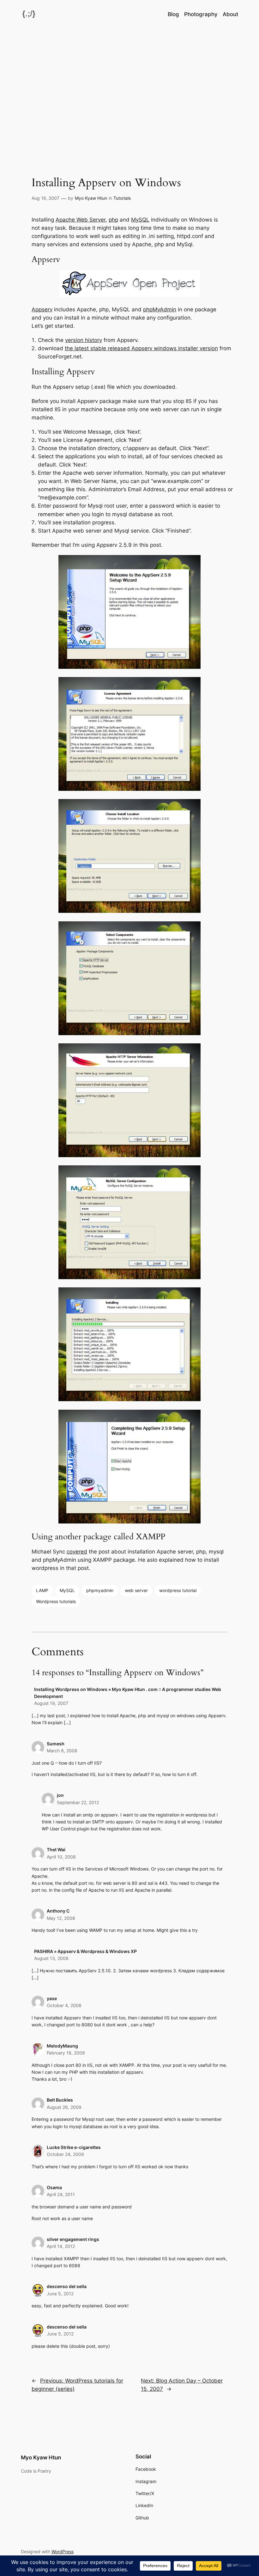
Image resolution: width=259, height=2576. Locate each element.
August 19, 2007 (51, 1703)
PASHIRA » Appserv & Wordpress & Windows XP (85, 1951)
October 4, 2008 (64, 2005)
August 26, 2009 (64, 2107)
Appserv (42, 309)
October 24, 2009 (65, 2154)
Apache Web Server (81, 220)
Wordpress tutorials (56, 1601)
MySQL (140, 220)
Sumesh (56, 1744)
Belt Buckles (60, 2100)
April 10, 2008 (61, 1857)
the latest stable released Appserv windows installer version (141, 348)
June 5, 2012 (60, 2294)
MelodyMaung (62, 2046)
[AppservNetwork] (130, 295)
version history (84, 340)
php (113, 220)
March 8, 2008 (62, 1751)
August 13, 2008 (51, 1958)
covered (77, 1552)
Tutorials (122, 198)
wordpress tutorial (178, 1590)
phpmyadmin (100, 1590)
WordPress (63, 2552)
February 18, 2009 (66, 2053)
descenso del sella (67, 2286)
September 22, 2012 (78, 1802)
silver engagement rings (73, 2239)
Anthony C (58, 1911)
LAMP (42, 1590)
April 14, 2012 (61, 2246)
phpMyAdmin (160, 309)
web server (136, 1590)
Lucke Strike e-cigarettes (74, 2147)
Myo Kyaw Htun (91, 198)
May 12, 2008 (61, 1918)
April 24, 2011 (61, 2194)
